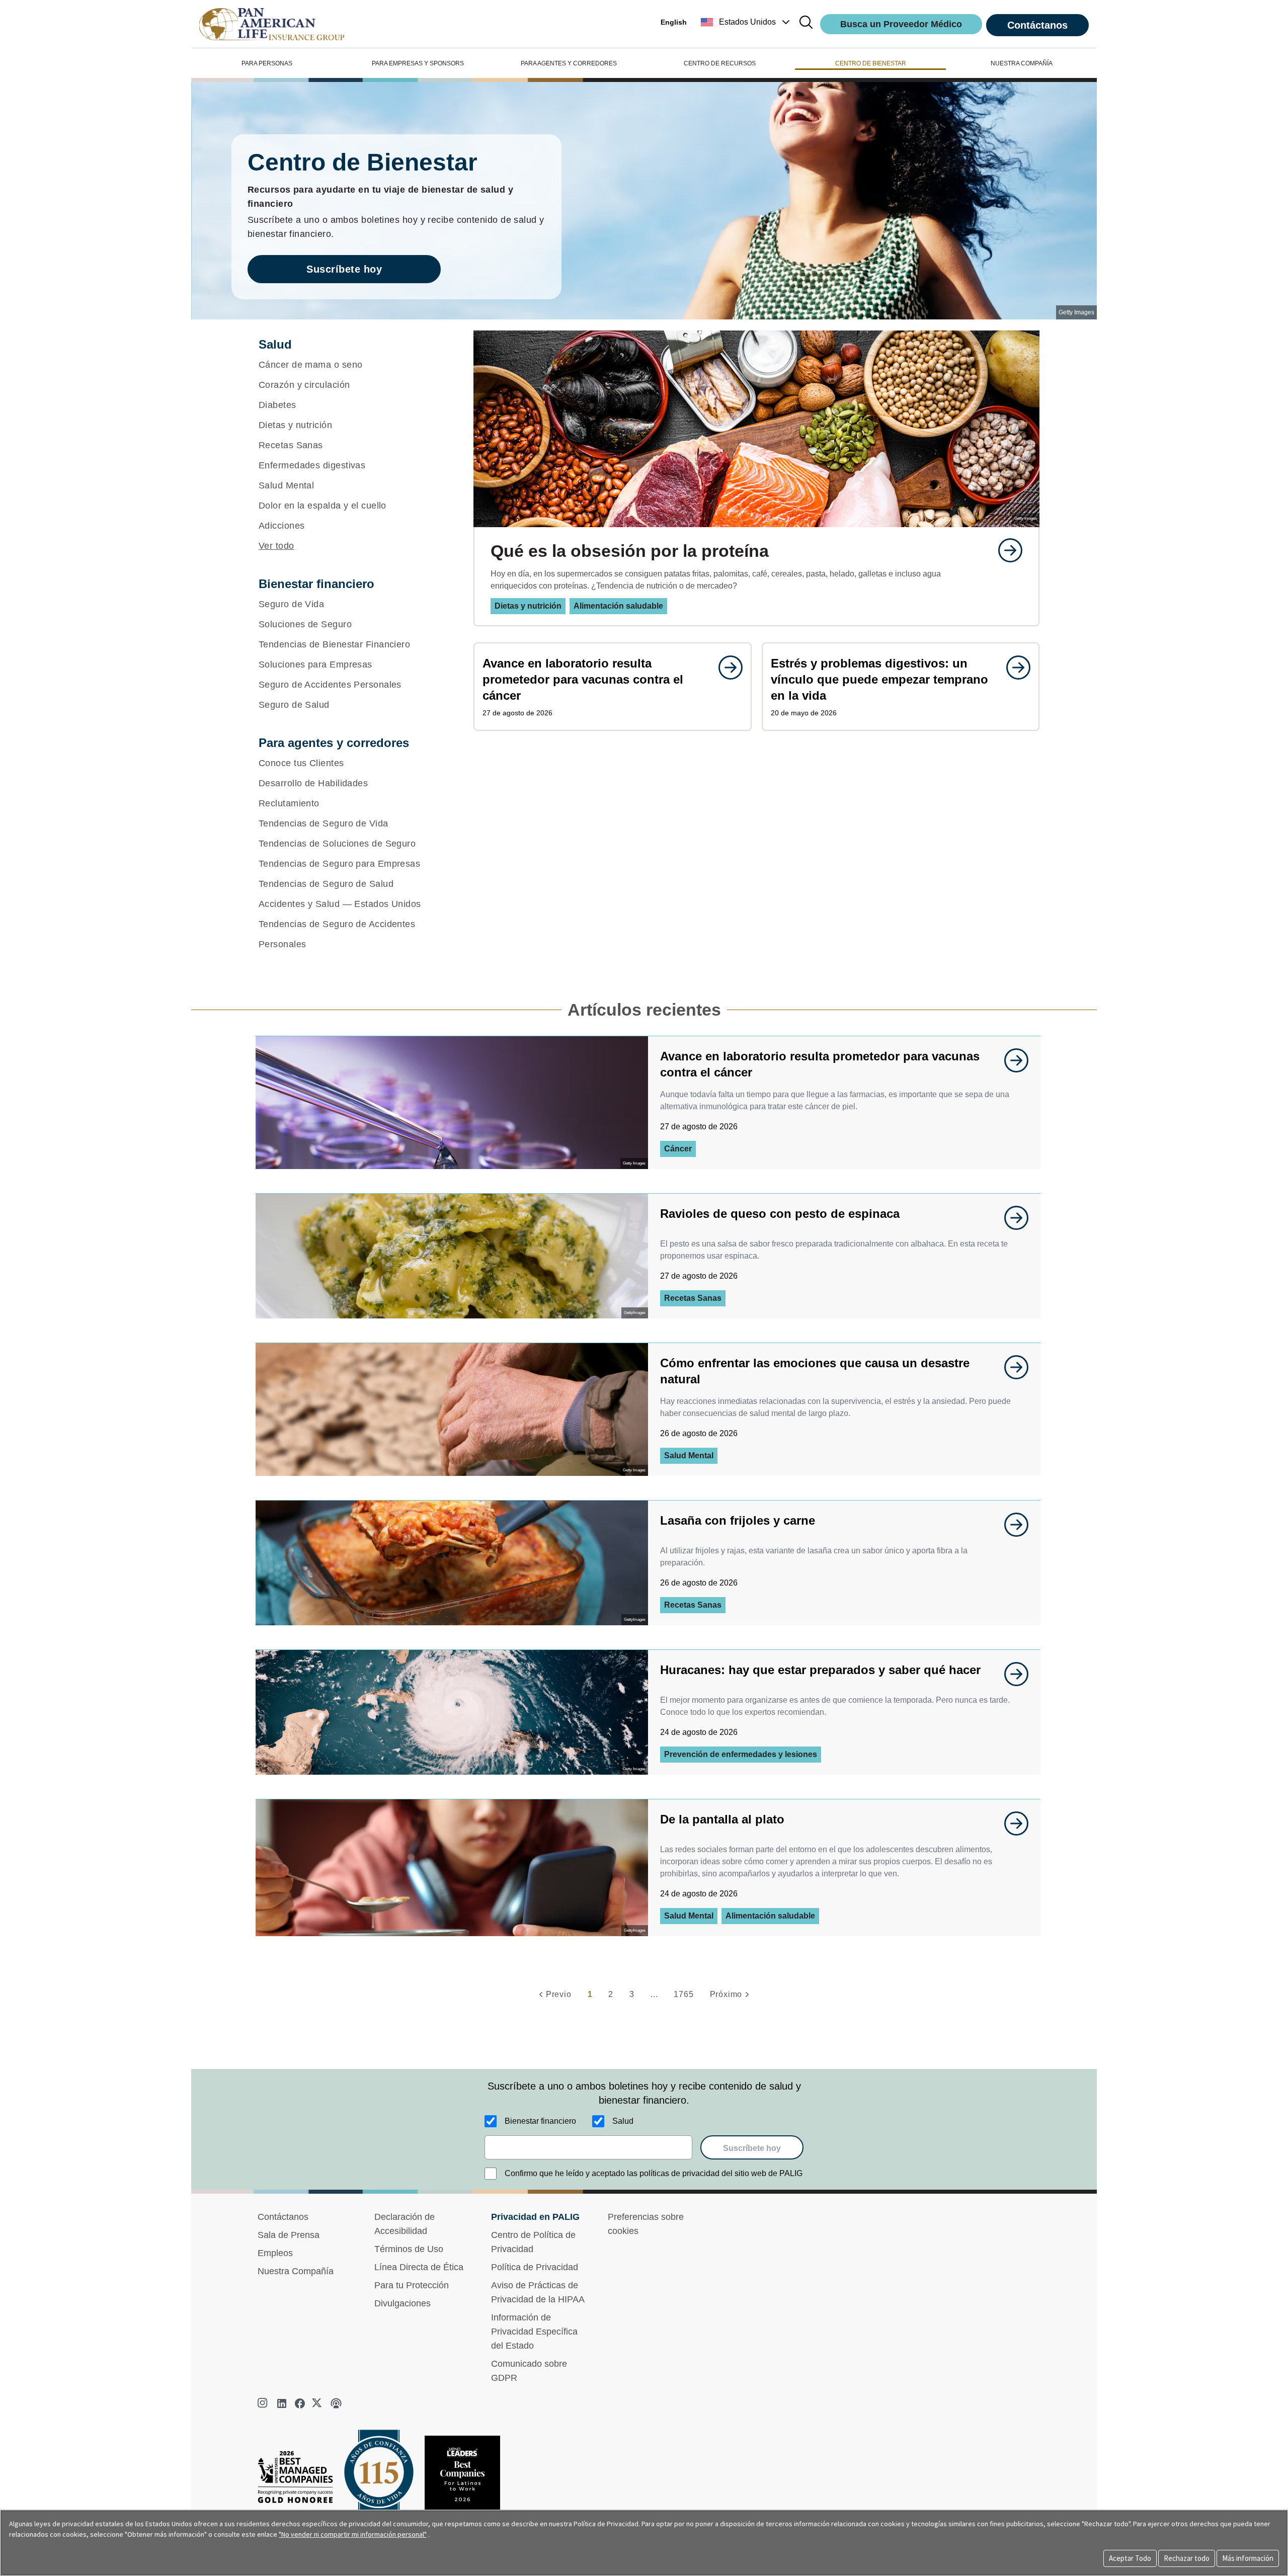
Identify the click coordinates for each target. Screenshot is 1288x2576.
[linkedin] (282, 2403)
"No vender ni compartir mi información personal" (353, 2534)
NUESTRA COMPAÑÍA (1022, 63)
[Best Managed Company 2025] (299, 2480)
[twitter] (318, 2403)
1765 (683, 1994)
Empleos (275, 2253)
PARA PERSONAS (267, 63)
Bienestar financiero (540, 2121)
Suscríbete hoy (344, 269)
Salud (623, 2121)
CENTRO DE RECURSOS (720, 63)
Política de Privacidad (535, 2267)
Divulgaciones (403, 2303)
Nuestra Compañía (296, 2271)
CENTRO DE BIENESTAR (871, 63)
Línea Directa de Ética (419, 2267)
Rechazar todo (1187, 2558)
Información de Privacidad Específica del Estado (534, 2332)
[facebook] (300, 2403)
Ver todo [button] (276, 546)
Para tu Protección (412, 2285)
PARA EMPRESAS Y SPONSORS (418, 63)
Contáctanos (1037, 25)
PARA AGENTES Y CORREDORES (569, 63)
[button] (746, 22)
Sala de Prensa (289, 2235)
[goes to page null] (1005, 550)
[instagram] (264, 2403)
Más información (1248, 2558)
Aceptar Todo (1130, 2558)
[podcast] (336, 2403)
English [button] (674, 22)
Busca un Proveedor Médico (901, 24)
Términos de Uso (409, 2249)
